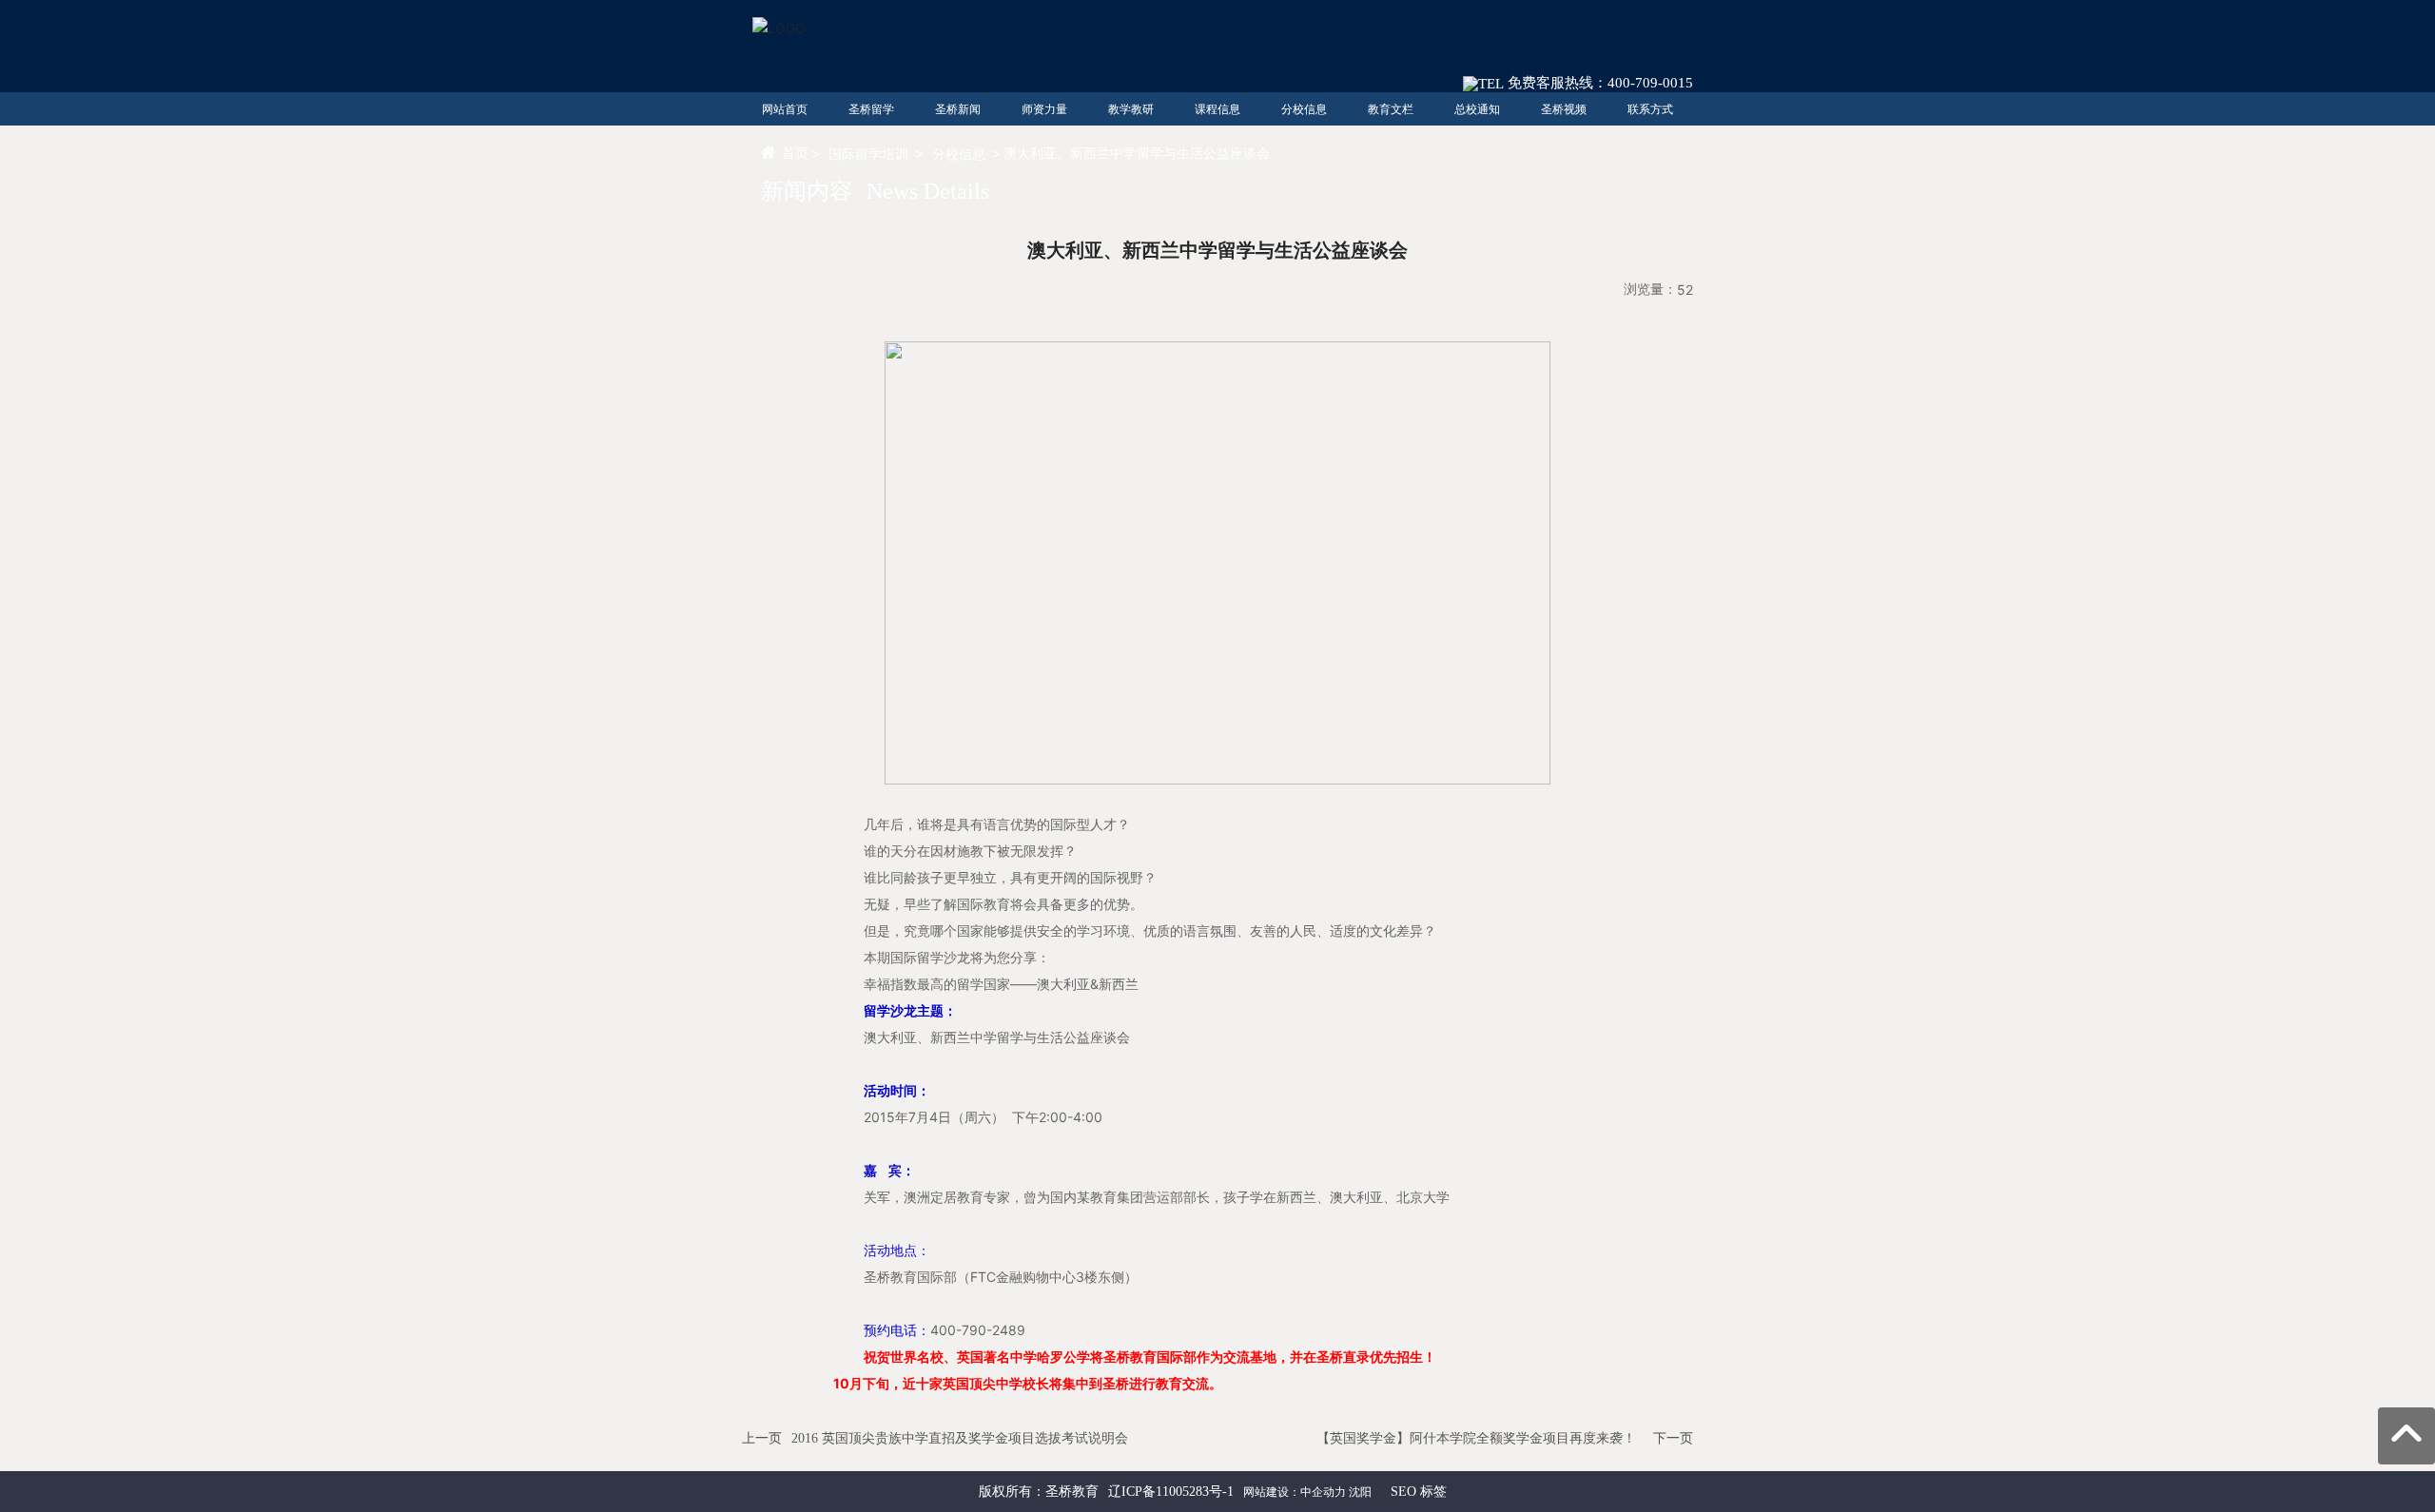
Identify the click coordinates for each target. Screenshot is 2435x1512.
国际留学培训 (868, 154)
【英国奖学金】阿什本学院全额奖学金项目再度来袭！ (1476, 1438)
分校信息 (959, 154)
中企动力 (1323, 1492)
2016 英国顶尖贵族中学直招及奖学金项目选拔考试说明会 (960, 1438)
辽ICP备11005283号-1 (1171, 1492)
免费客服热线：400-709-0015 (1598, 83)
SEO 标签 (1419, 1492)
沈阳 (1360, 1492)
